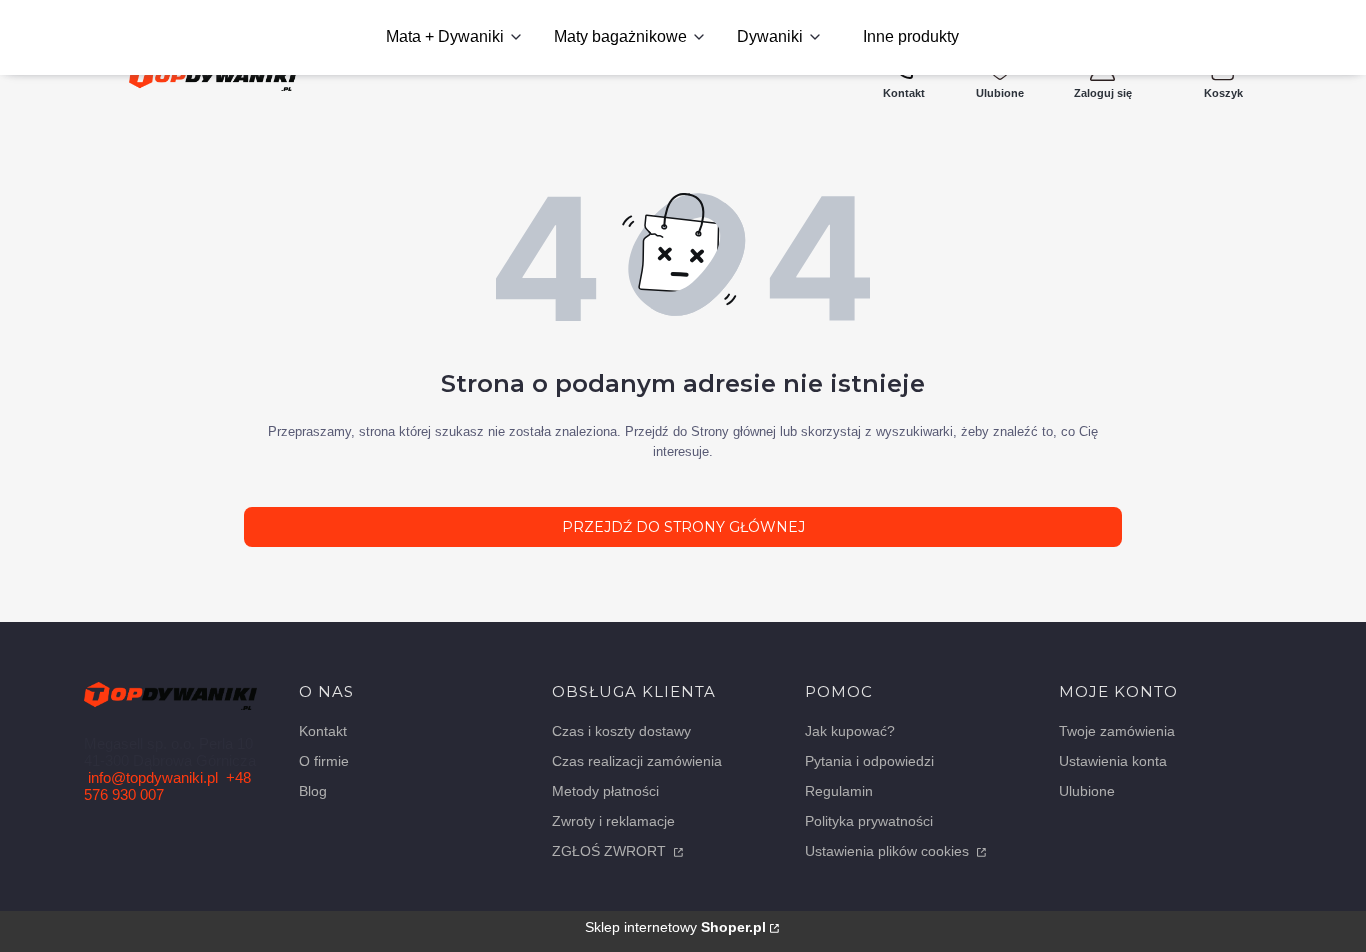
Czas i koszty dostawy (621, 731)
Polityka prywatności (869, 821)
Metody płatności (605, 791)
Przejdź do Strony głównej (683, 527)
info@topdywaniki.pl (153, 777)
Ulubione (1087, 791)
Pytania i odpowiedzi (869, 761)
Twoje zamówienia (1117, 731)
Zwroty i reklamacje (613, 821)
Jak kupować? (850, 731)
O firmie (324, 761)
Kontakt (323, 731)
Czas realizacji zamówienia (637, 761)
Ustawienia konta (1113, 761)
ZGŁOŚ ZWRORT (611, 851)
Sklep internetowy (675, 927)
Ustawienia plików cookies (889, 851)
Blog (313, 791)
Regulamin (839, 791)
